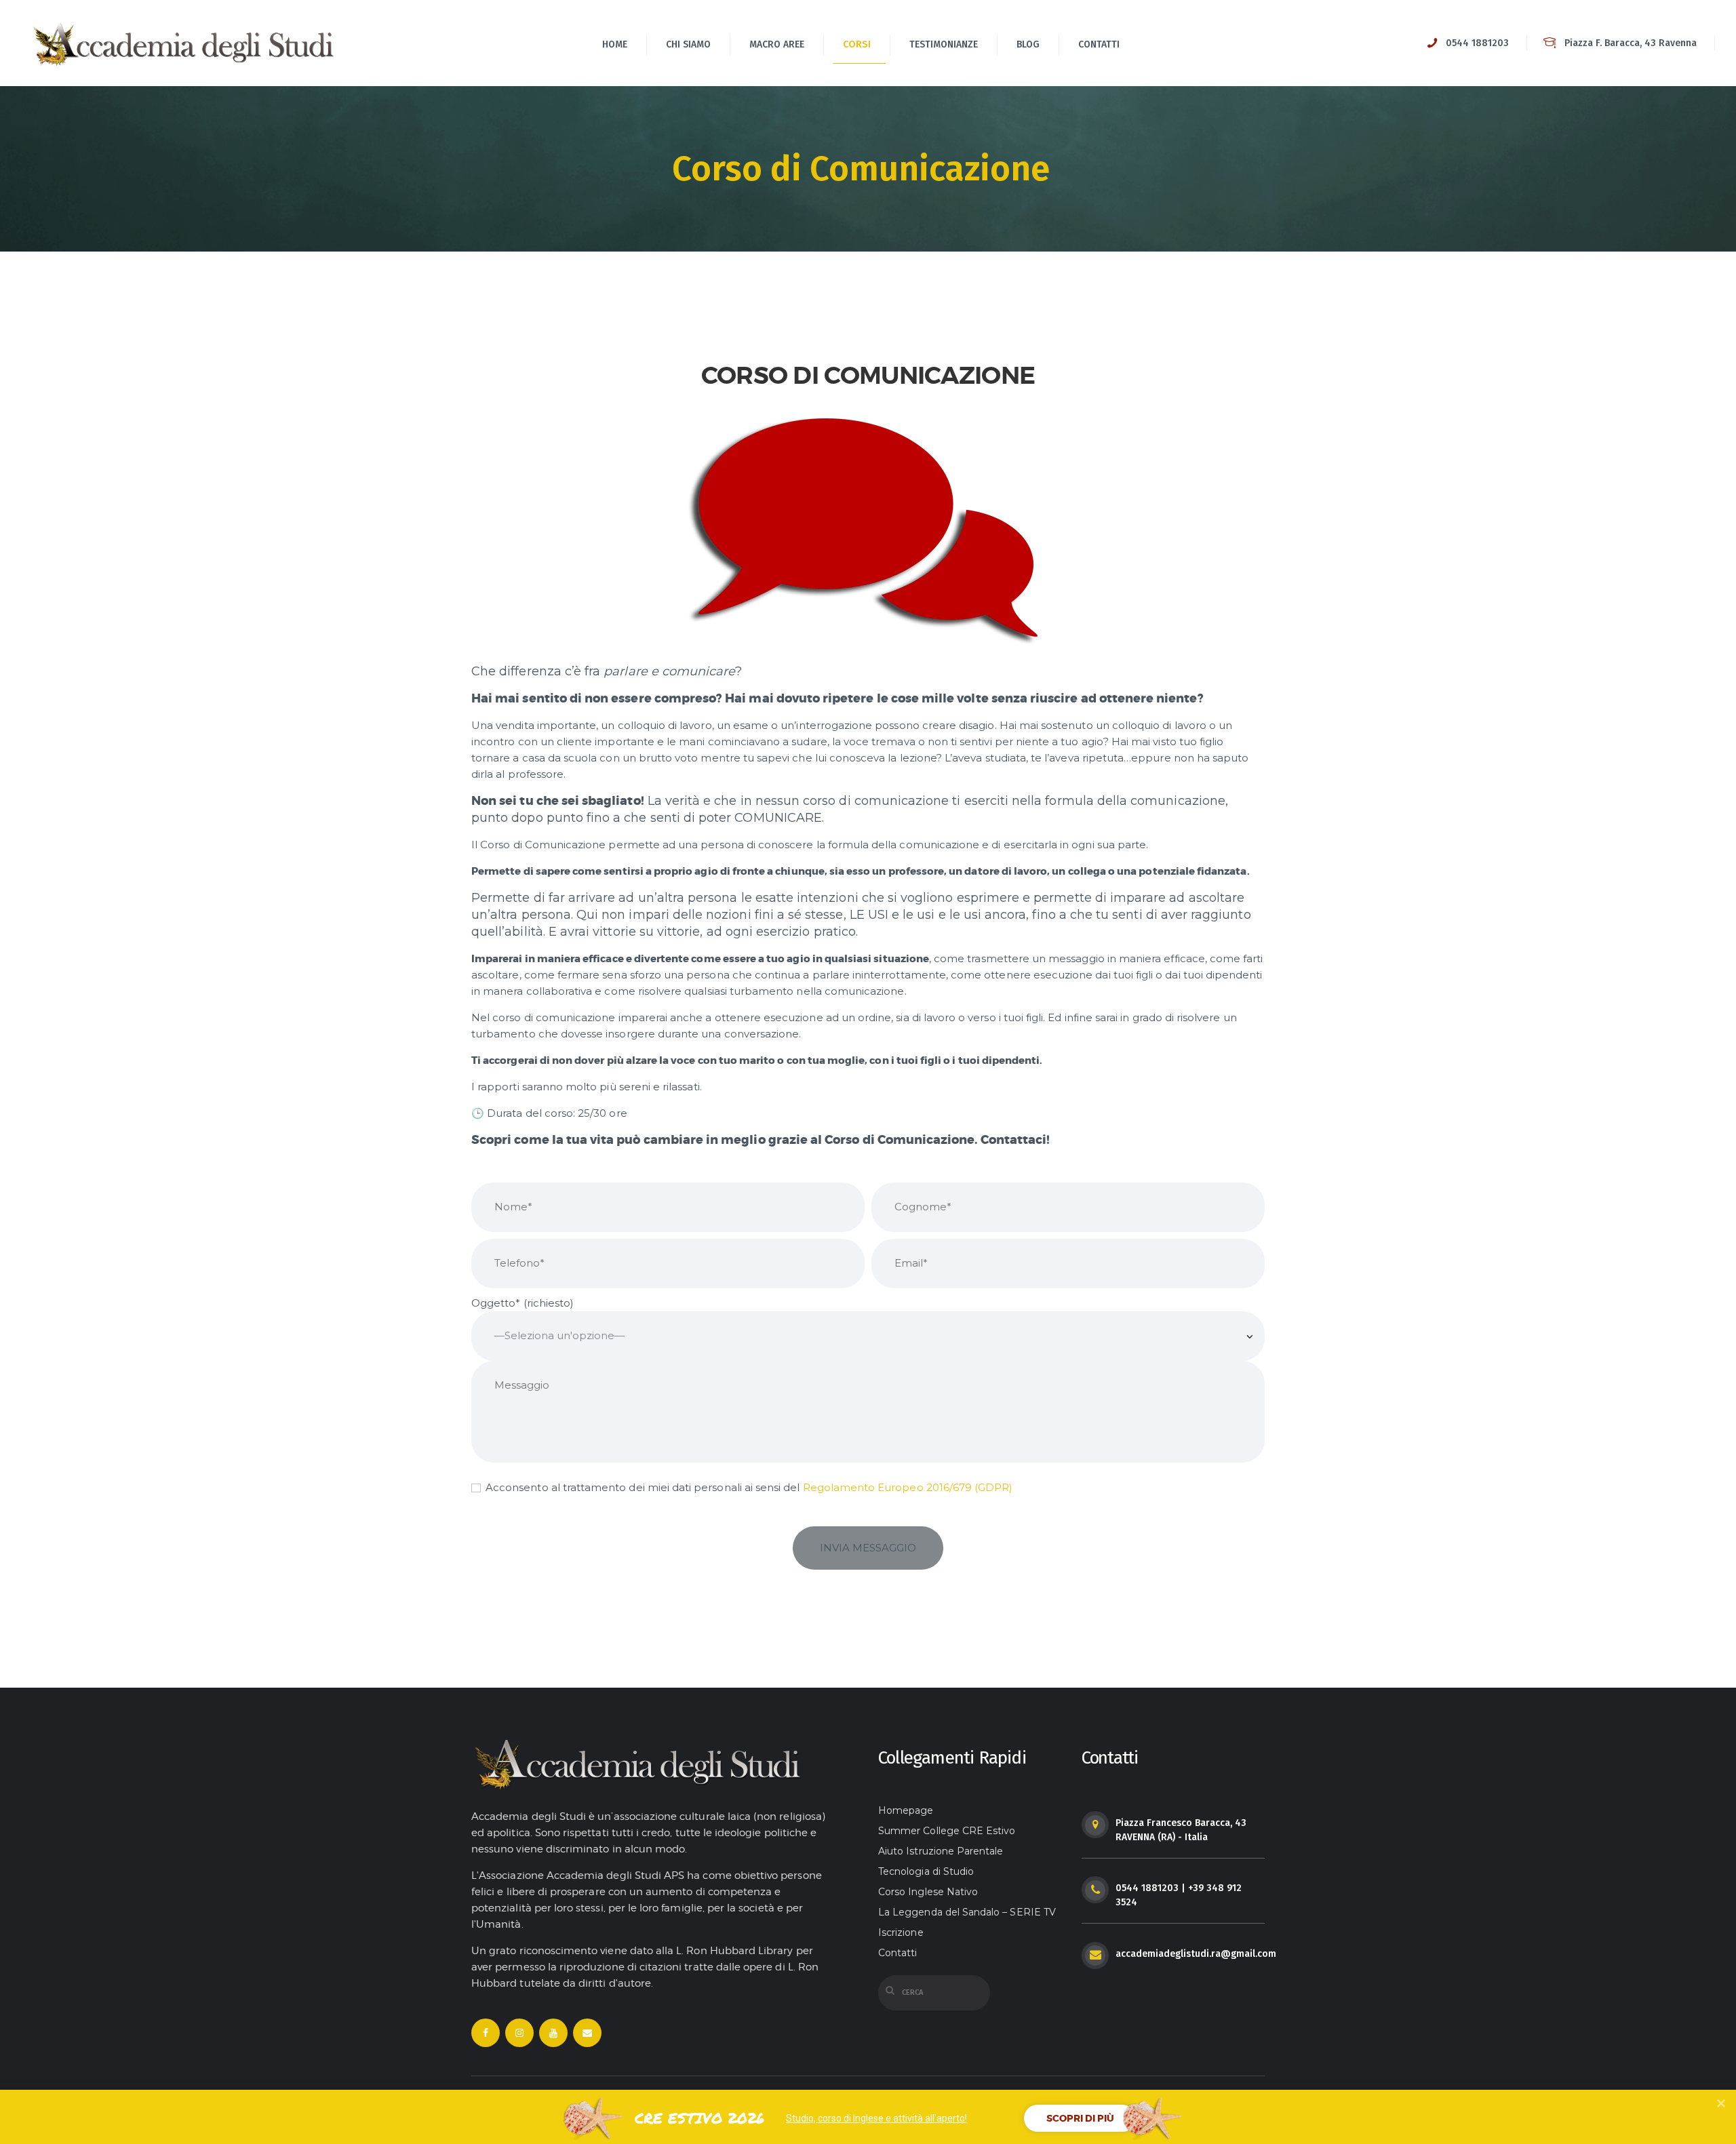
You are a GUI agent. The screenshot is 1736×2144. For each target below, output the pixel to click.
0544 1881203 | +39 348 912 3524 (1179, 1895)
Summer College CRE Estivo (947, 1831)
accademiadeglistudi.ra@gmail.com (1196, 1954)
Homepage (906, 1810)
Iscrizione (901, 1932)
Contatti (897, 1953)
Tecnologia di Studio (926, 1871)
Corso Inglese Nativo (928, 1892)
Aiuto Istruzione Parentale (941, 1851)
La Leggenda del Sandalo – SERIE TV (967, 1912)
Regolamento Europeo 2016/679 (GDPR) (908, 1487)
